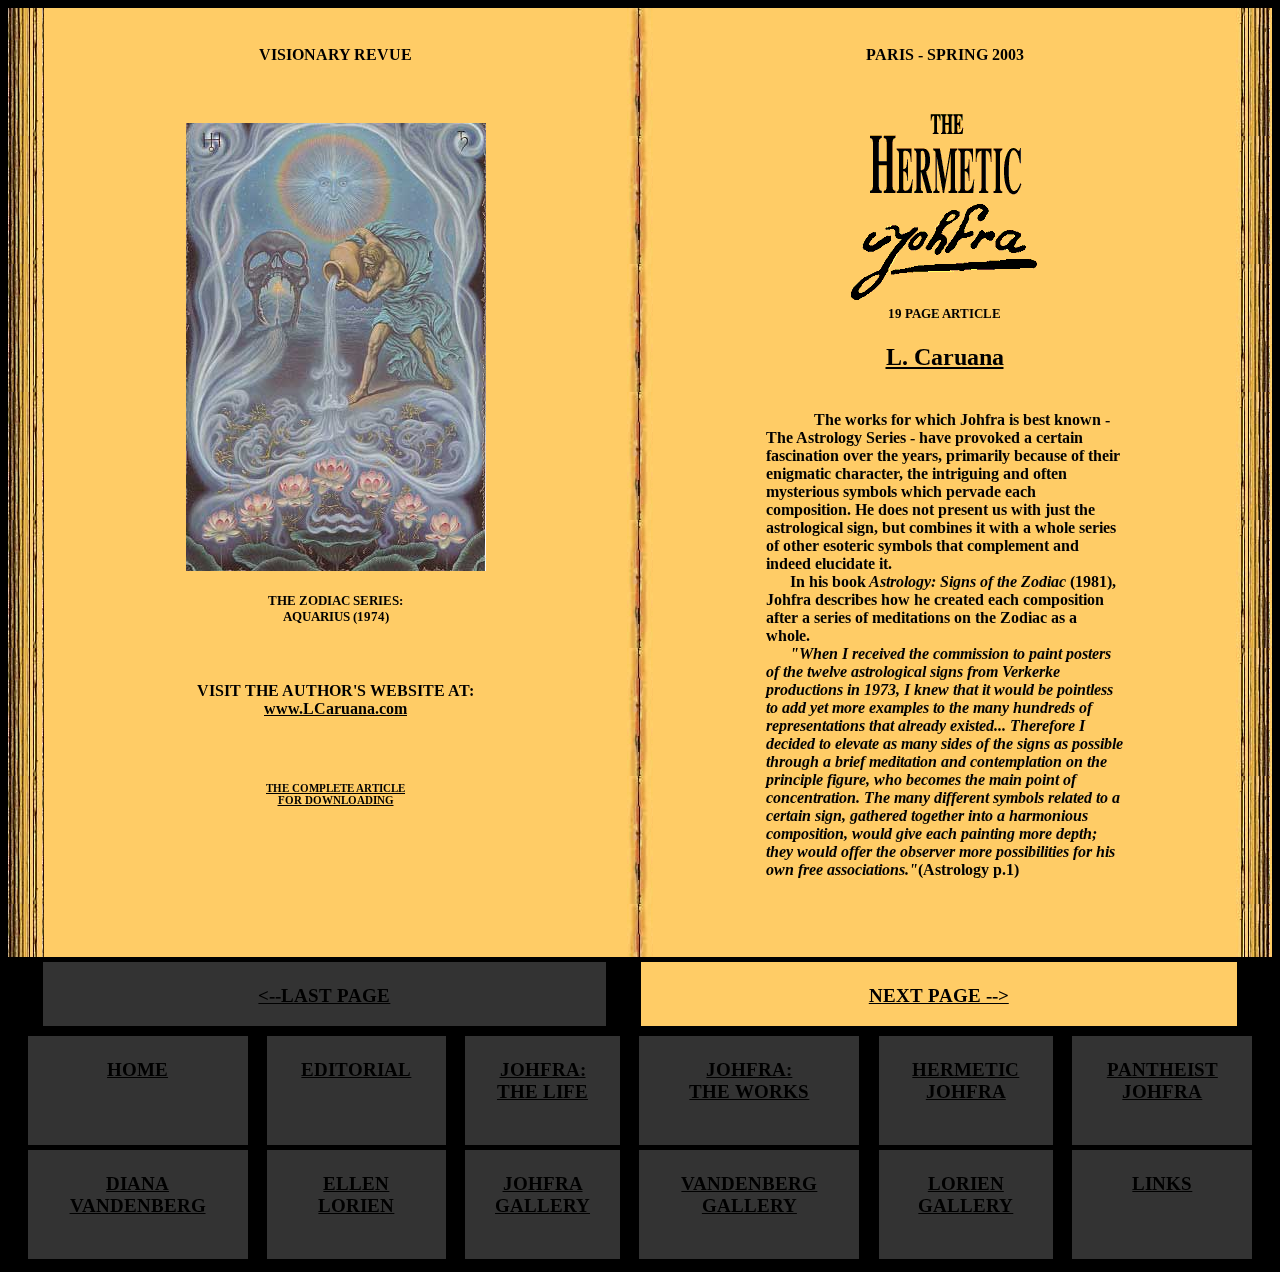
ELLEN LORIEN (356, 1194)
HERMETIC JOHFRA (965, 1080)
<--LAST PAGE (324, 995)
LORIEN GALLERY (965, 1194)
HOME (137, 1069)
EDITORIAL (356, 1069)
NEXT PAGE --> (939, 995)
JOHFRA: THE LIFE (542, 1080)
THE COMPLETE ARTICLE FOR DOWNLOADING (335, 794)
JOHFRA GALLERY (542, 1194)
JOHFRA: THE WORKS (749, 1080)
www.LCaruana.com (335, 708)
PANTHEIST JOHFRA (1162, 1080)
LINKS (1162, 1183)
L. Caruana (945, 357)
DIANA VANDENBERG (138, 1194)
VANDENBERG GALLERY (749, 1194)
